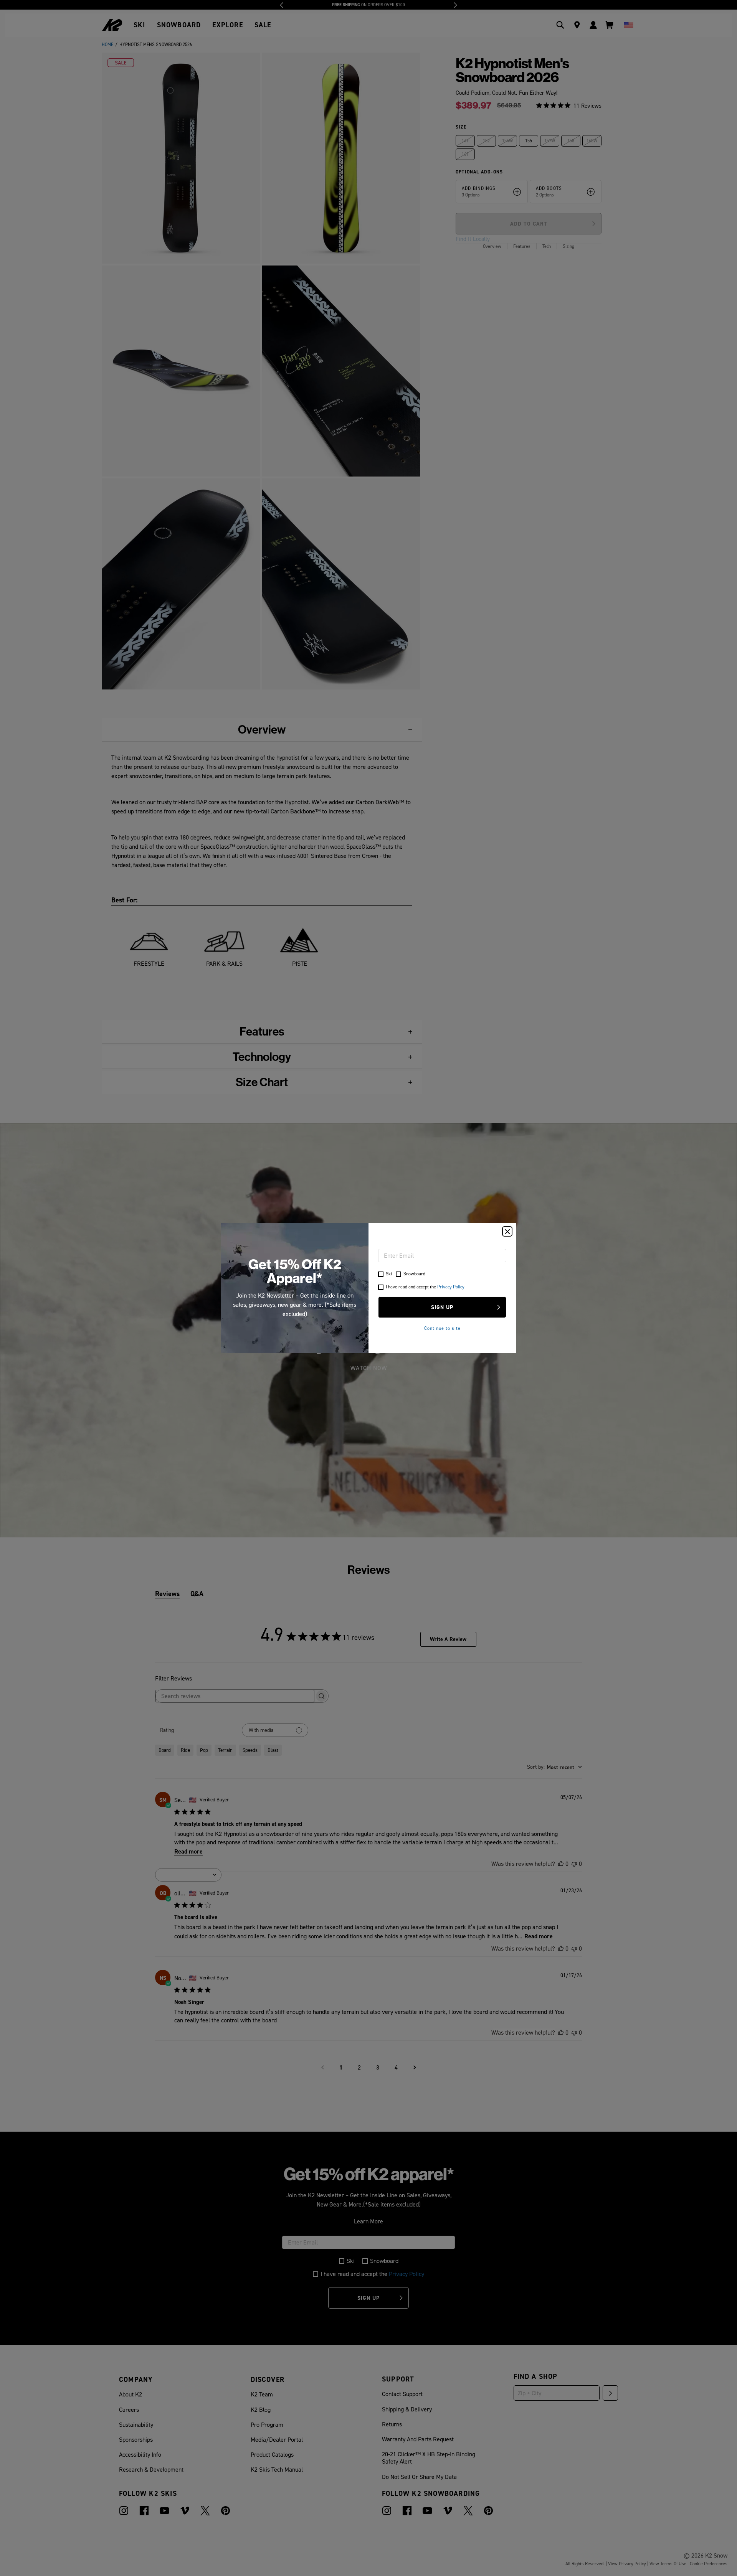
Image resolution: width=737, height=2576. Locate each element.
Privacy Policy (451, 1287)
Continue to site (442, 1328)
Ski (389, 1274)
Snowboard (414, 1274)
